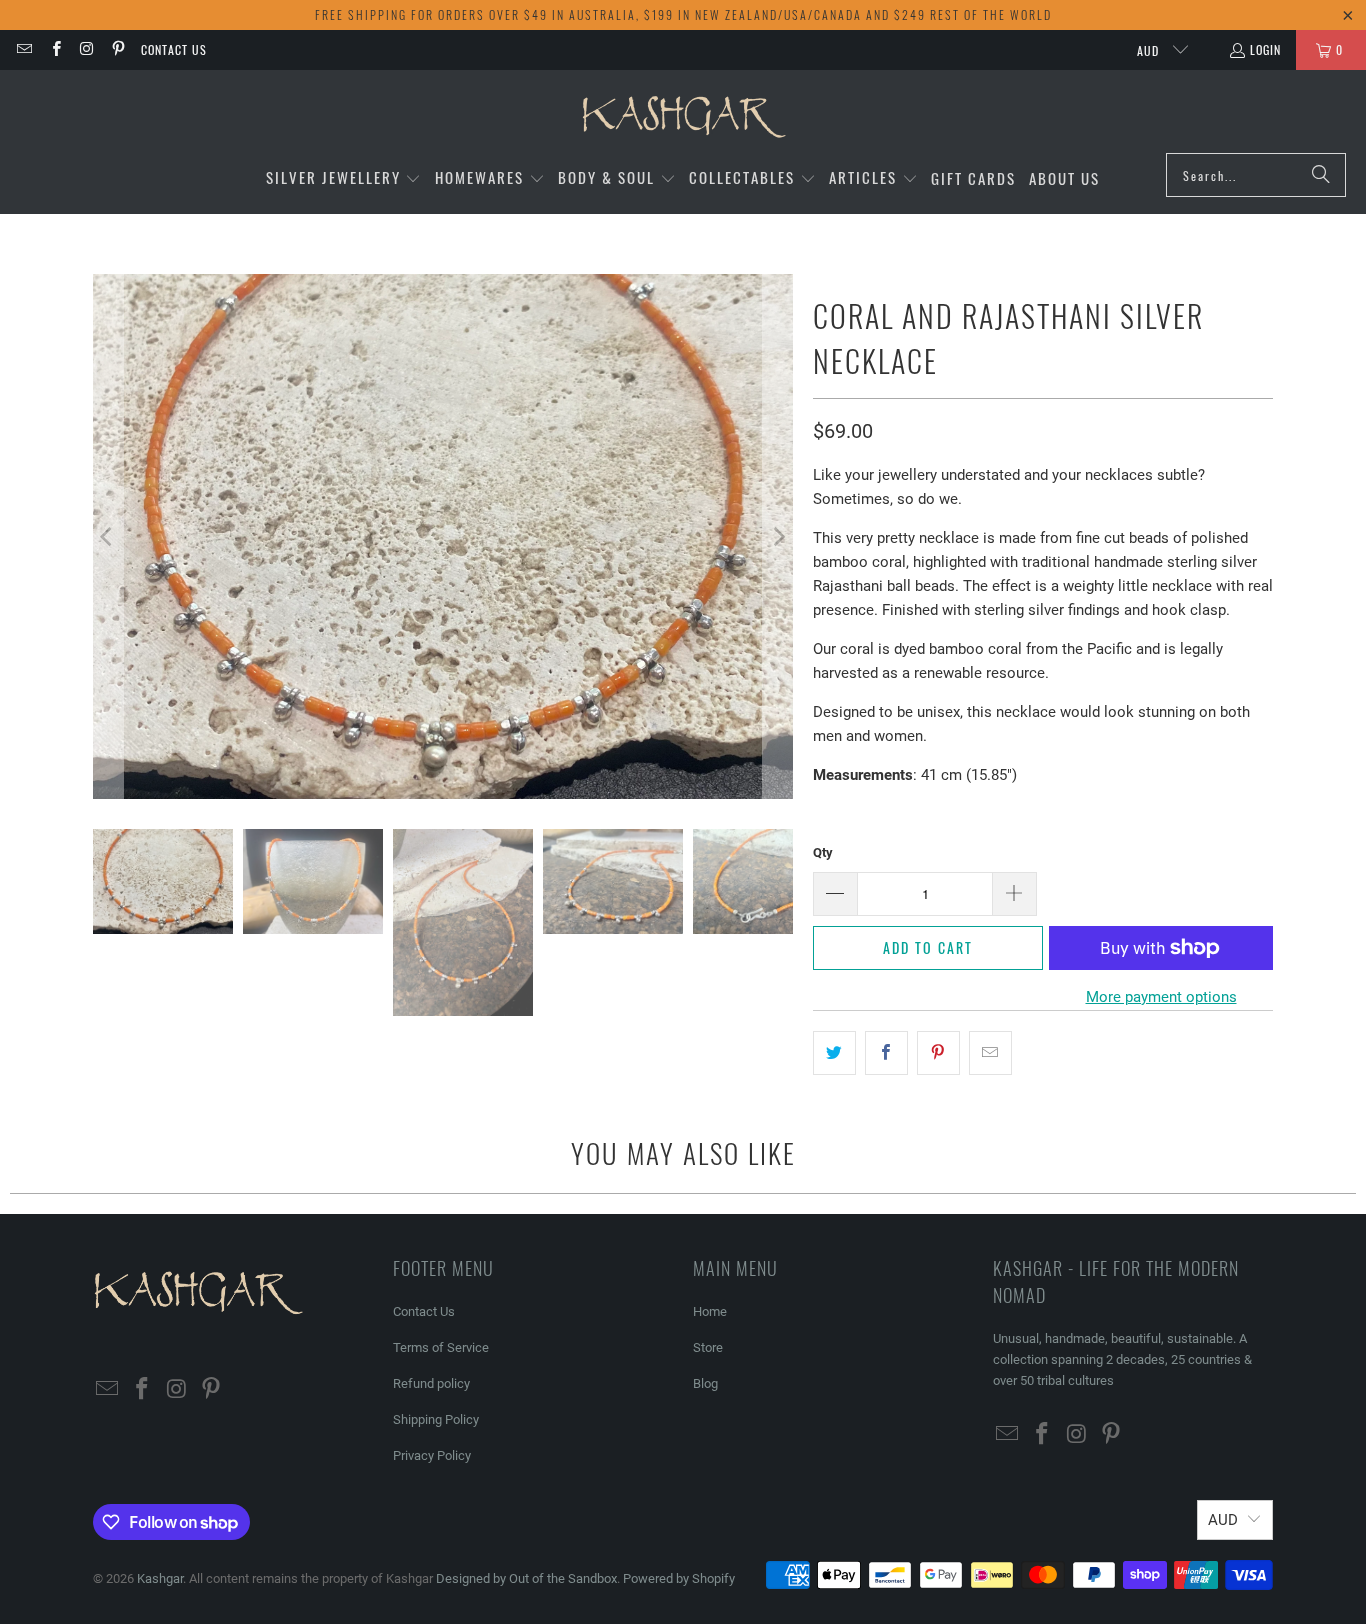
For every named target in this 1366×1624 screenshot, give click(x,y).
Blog (705, 1383)
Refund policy (431, 1383)
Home (710, 1311)
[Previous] (108, 536)
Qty (823, 852)
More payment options (1161, 997)
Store (708, 1347)
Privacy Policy (432, 1455)
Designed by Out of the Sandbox (526, 1578)
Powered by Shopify (679, 1578)
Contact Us (174, 49)
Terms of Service (441, 1347)
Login (1265, 49)
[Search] (1321, 175)
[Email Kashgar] (23, 49)
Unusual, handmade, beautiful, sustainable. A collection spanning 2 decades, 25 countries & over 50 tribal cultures (1122, 1359)
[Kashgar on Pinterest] (117, 49)
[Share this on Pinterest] (938, 1053)
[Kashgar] (683, 116)
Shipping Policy (436, 1419)
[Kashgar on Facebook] (54, 49)
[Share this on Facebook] (886, 1053)
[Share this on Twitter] (834, 1053)
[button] (344, 178)
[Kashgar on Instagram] (86, 49)
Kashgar (160, 1578)
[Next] (778, 536)
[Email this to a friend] (990, 1053)
